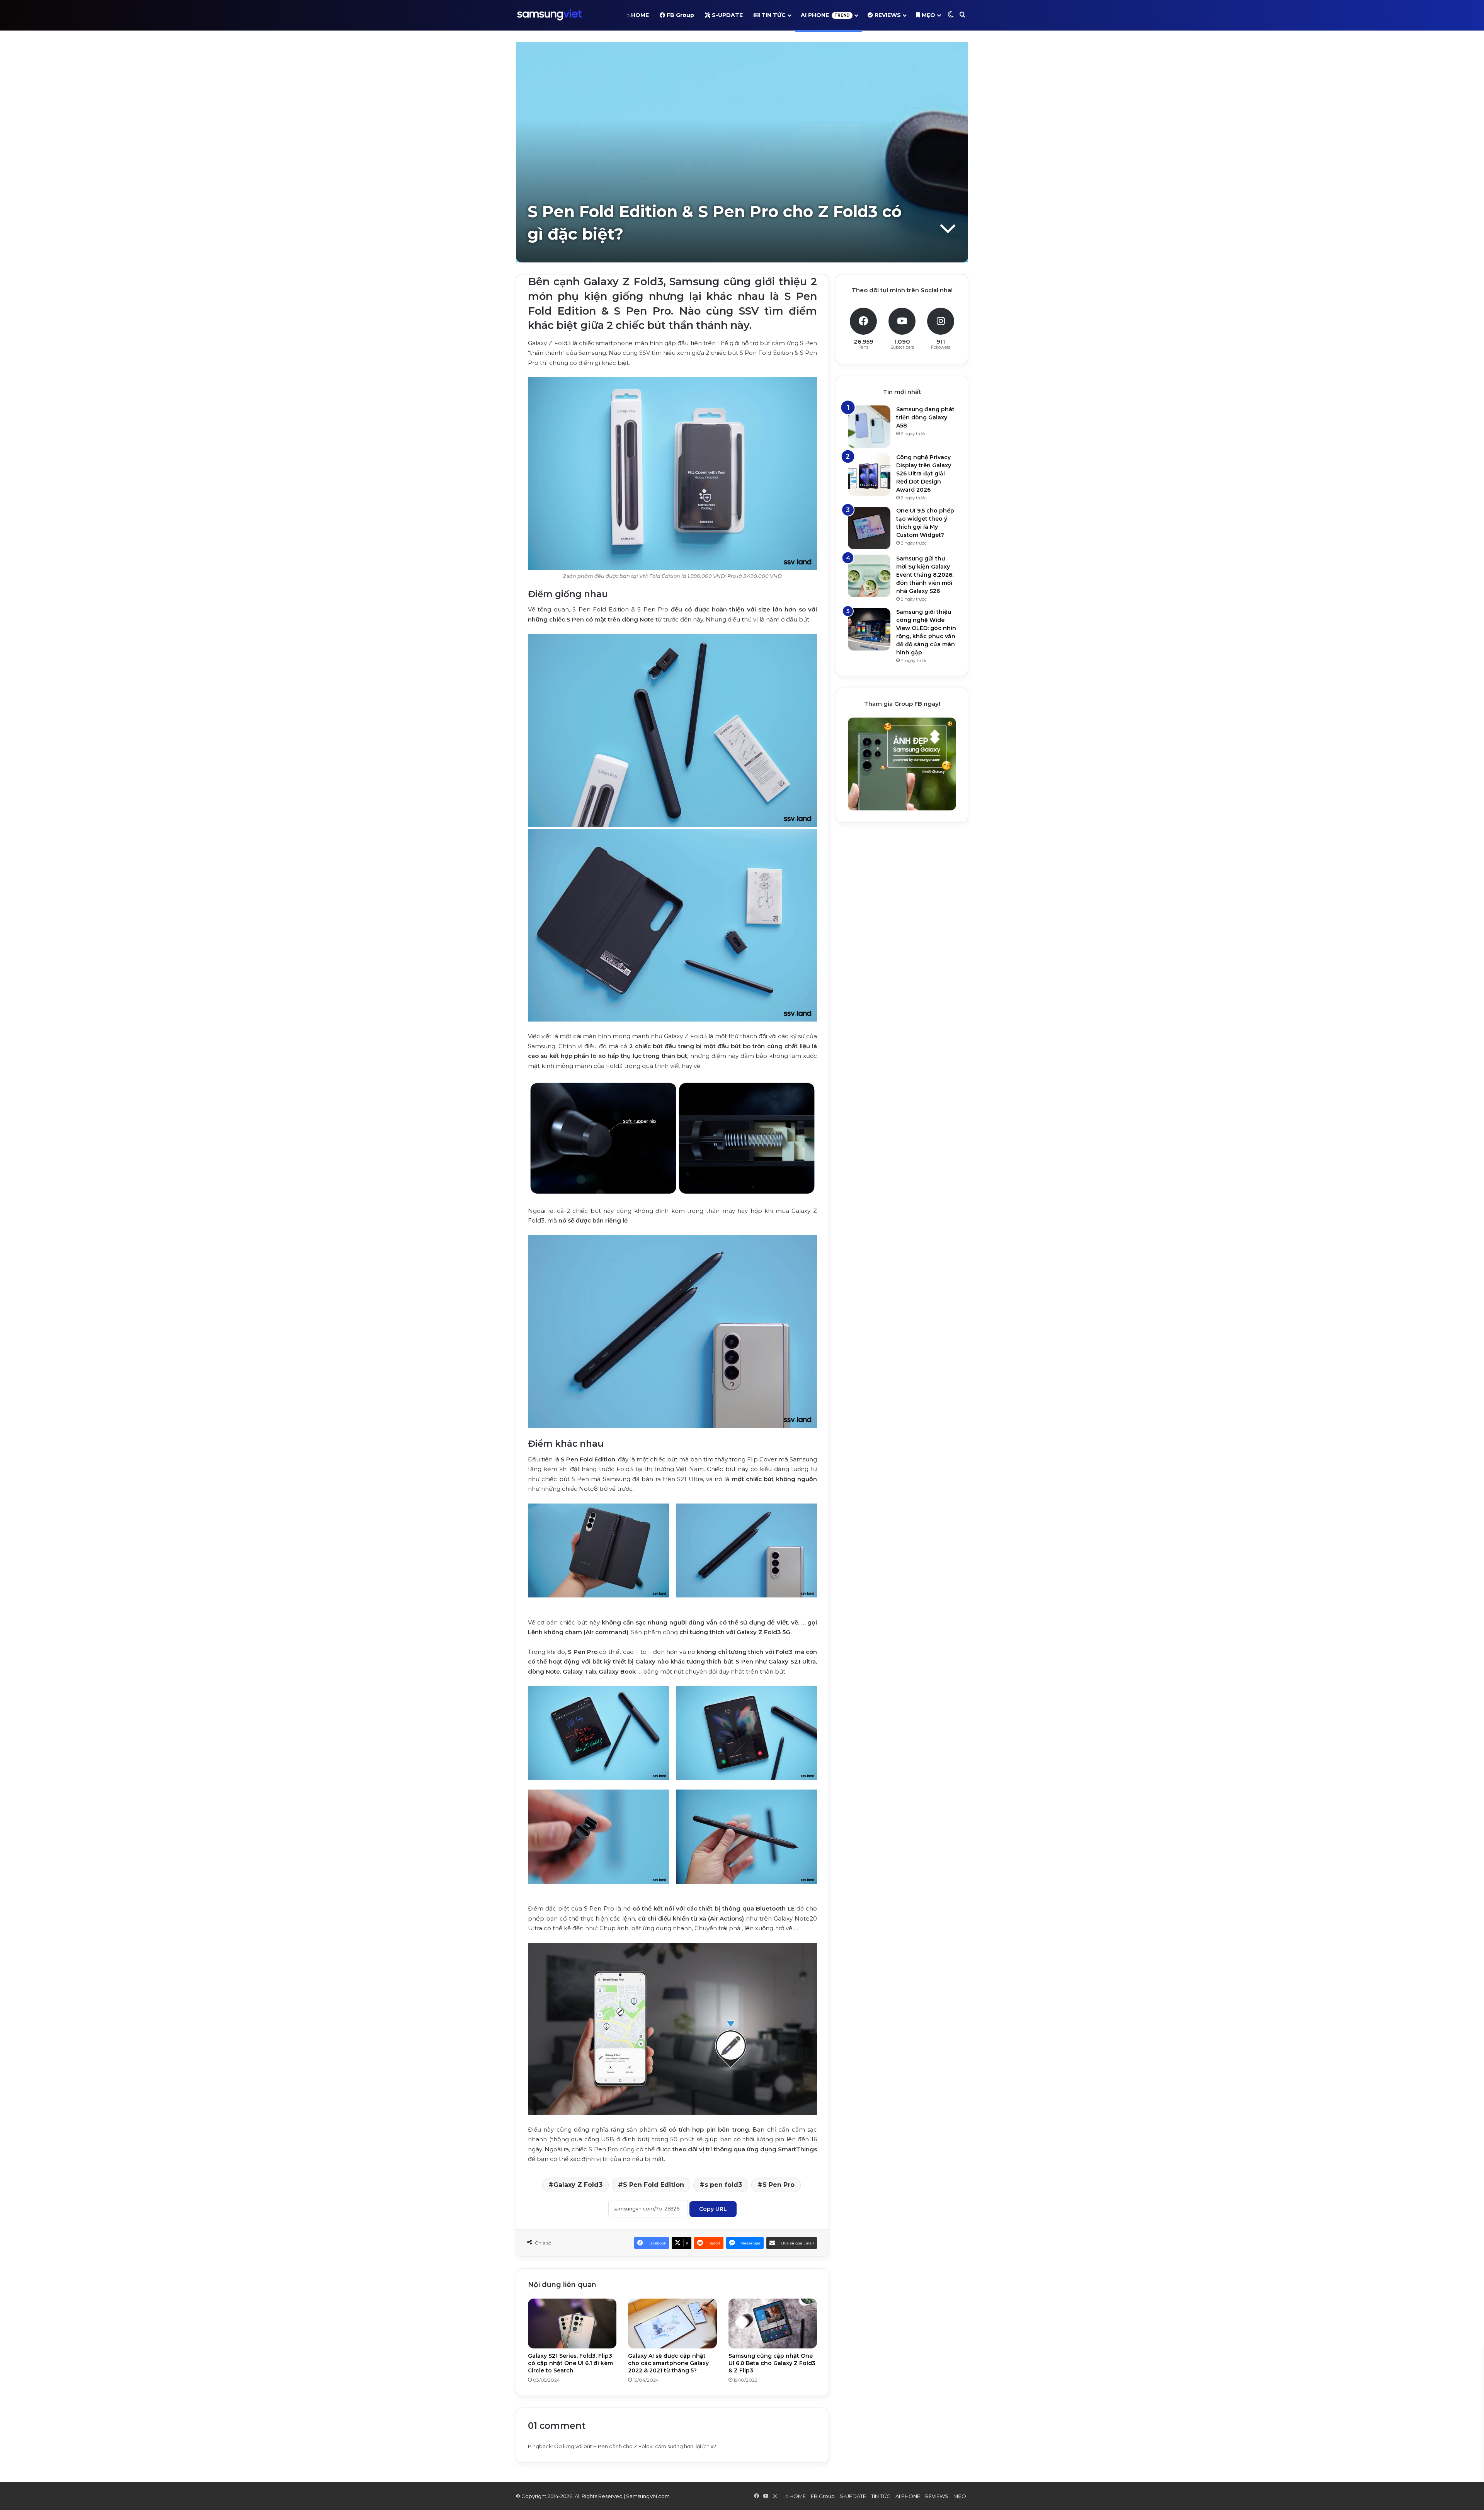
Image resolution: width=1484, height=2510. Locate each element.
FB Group (680, 15)
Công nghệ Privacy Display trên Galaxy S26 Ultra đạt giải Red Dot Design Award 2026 (924, 473)
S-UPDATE (727, 15)
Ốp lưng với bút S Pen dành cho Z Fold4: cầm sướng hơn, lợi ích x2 (635, 2446)
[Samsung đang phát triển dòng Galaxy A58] (869, 427)
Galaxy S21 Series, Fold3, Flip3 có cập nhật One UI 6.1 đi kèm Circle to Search (570, 2363)
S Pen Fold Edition (654, 2185)
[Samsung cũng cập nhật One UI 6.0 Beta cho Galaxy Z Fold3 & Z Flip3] (773, 2324)
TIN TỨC (773, 15)
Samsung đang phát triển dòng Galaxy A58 (925, 417)
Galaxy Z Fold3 (578, 2185)
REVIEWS (887, 15)
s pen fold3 (723, 2185)
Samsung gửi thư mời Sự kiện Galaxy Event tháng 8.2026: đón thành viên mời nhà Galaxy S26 (925, 575)
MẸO (928, 15)
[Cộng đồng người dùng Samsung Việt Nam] (549, 15)
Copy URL (713, 2209)
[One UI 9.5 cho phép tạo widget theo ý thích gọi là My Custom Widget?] (869, 528)
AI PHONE (825, 15)
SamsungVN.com (648, 2496)
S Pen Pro (779, 2185)
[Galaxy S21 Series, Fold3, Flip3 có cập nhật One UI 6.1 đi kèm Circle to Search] (572, 2324)
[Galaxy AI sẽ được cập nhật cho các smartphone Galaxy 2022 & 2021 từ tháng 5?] (672, 2324)
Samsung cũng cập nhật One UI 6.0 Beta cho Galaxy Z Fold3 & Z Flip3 (772, 2363)
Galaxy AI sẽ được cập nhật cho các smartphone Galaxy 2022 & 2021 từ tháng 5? (668, 2363)
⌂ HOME (638, 15)
